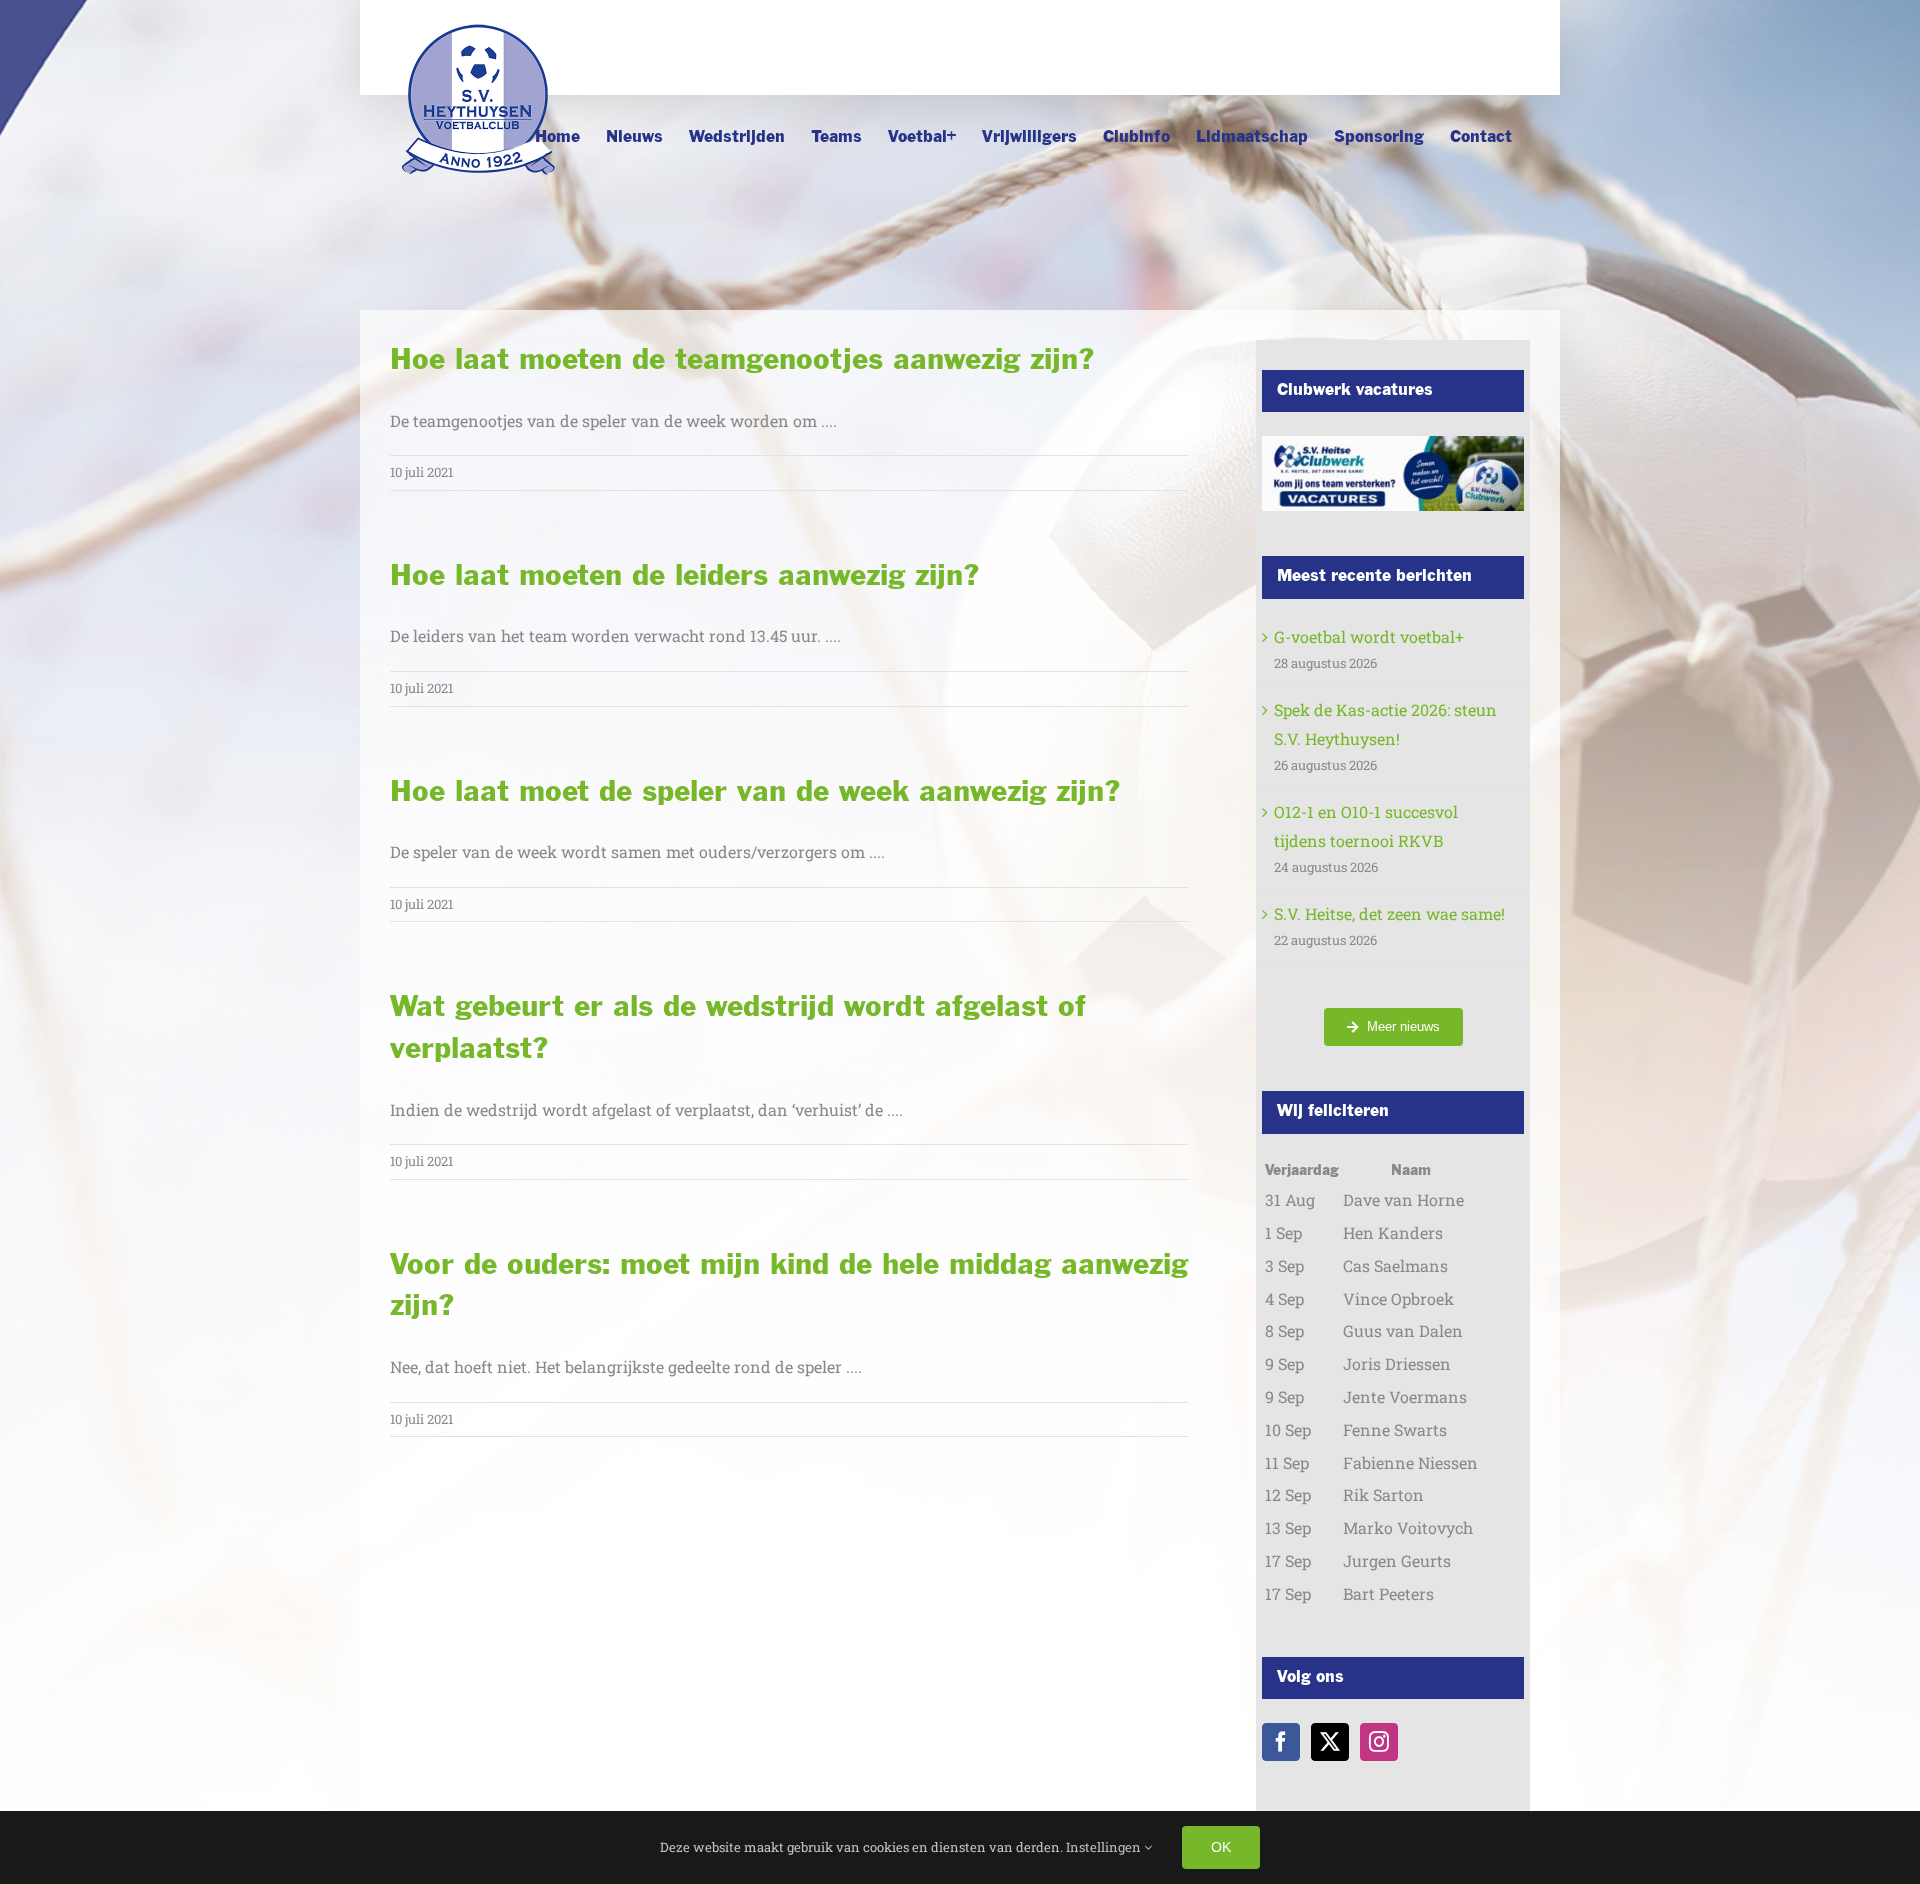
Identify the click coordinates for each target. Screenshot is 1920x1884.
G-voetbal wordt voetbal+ (1369, 636)
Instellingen (1105, 1847)
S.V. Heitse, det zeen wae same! (1389, 913)
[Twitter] (1330, 1742)
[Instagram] (1379, 1742)
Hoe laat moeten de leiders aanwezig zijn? (684, 576)
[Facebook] (1281, 1742)
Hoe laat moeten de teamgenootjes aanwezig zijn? (742, 360)
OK (1221, 1847)
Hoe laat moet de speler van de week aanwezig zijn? (755, 792)
